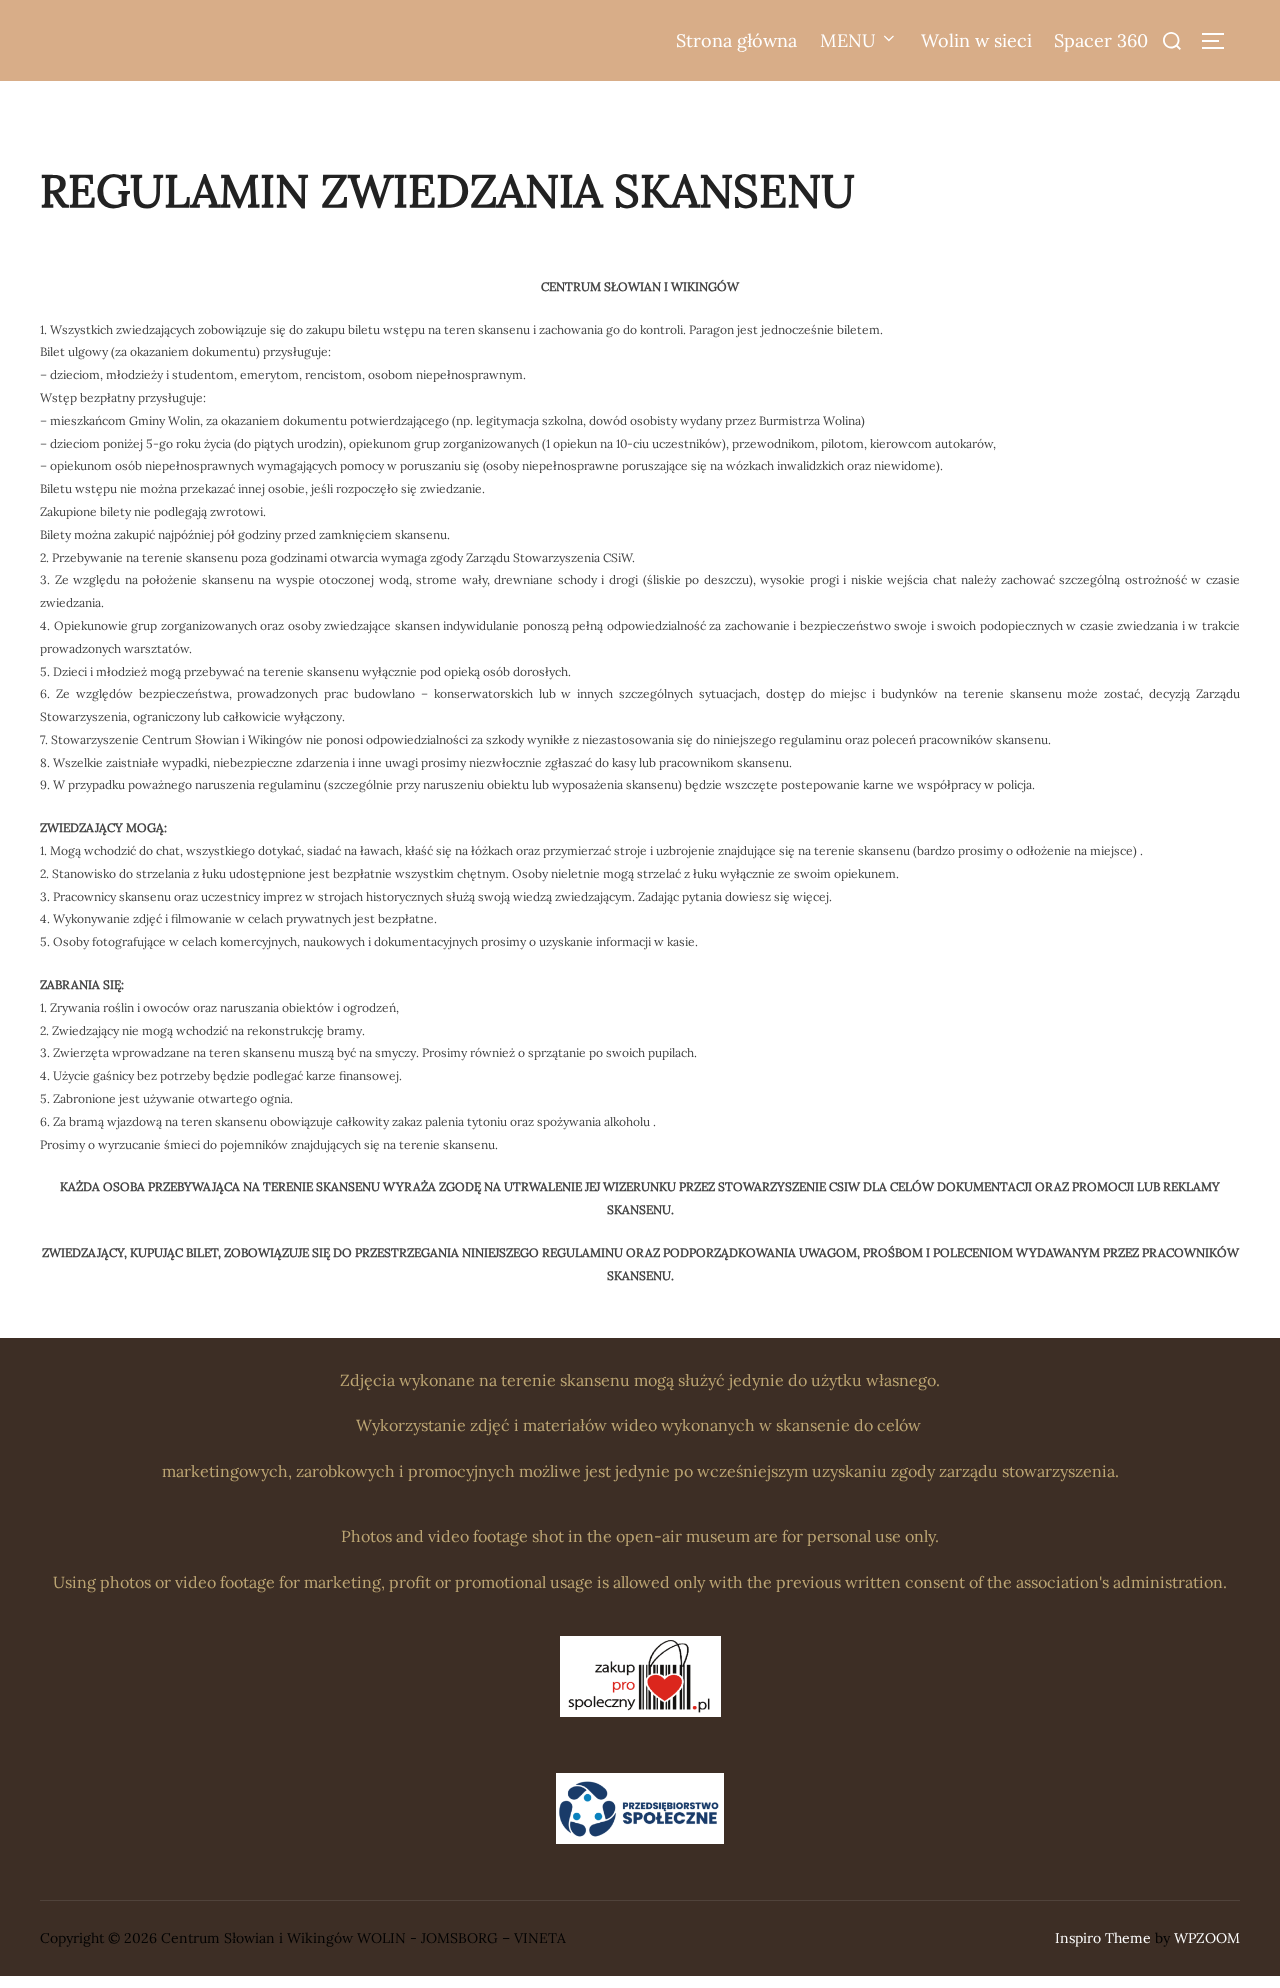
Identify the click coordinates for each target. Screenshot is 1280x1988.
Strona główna (736, 40)
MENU (848, 40)
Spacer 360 (1101, 40)
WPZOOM (1207, 1938)
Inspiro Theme (1103, 1938)
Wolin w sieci (976, 40)
